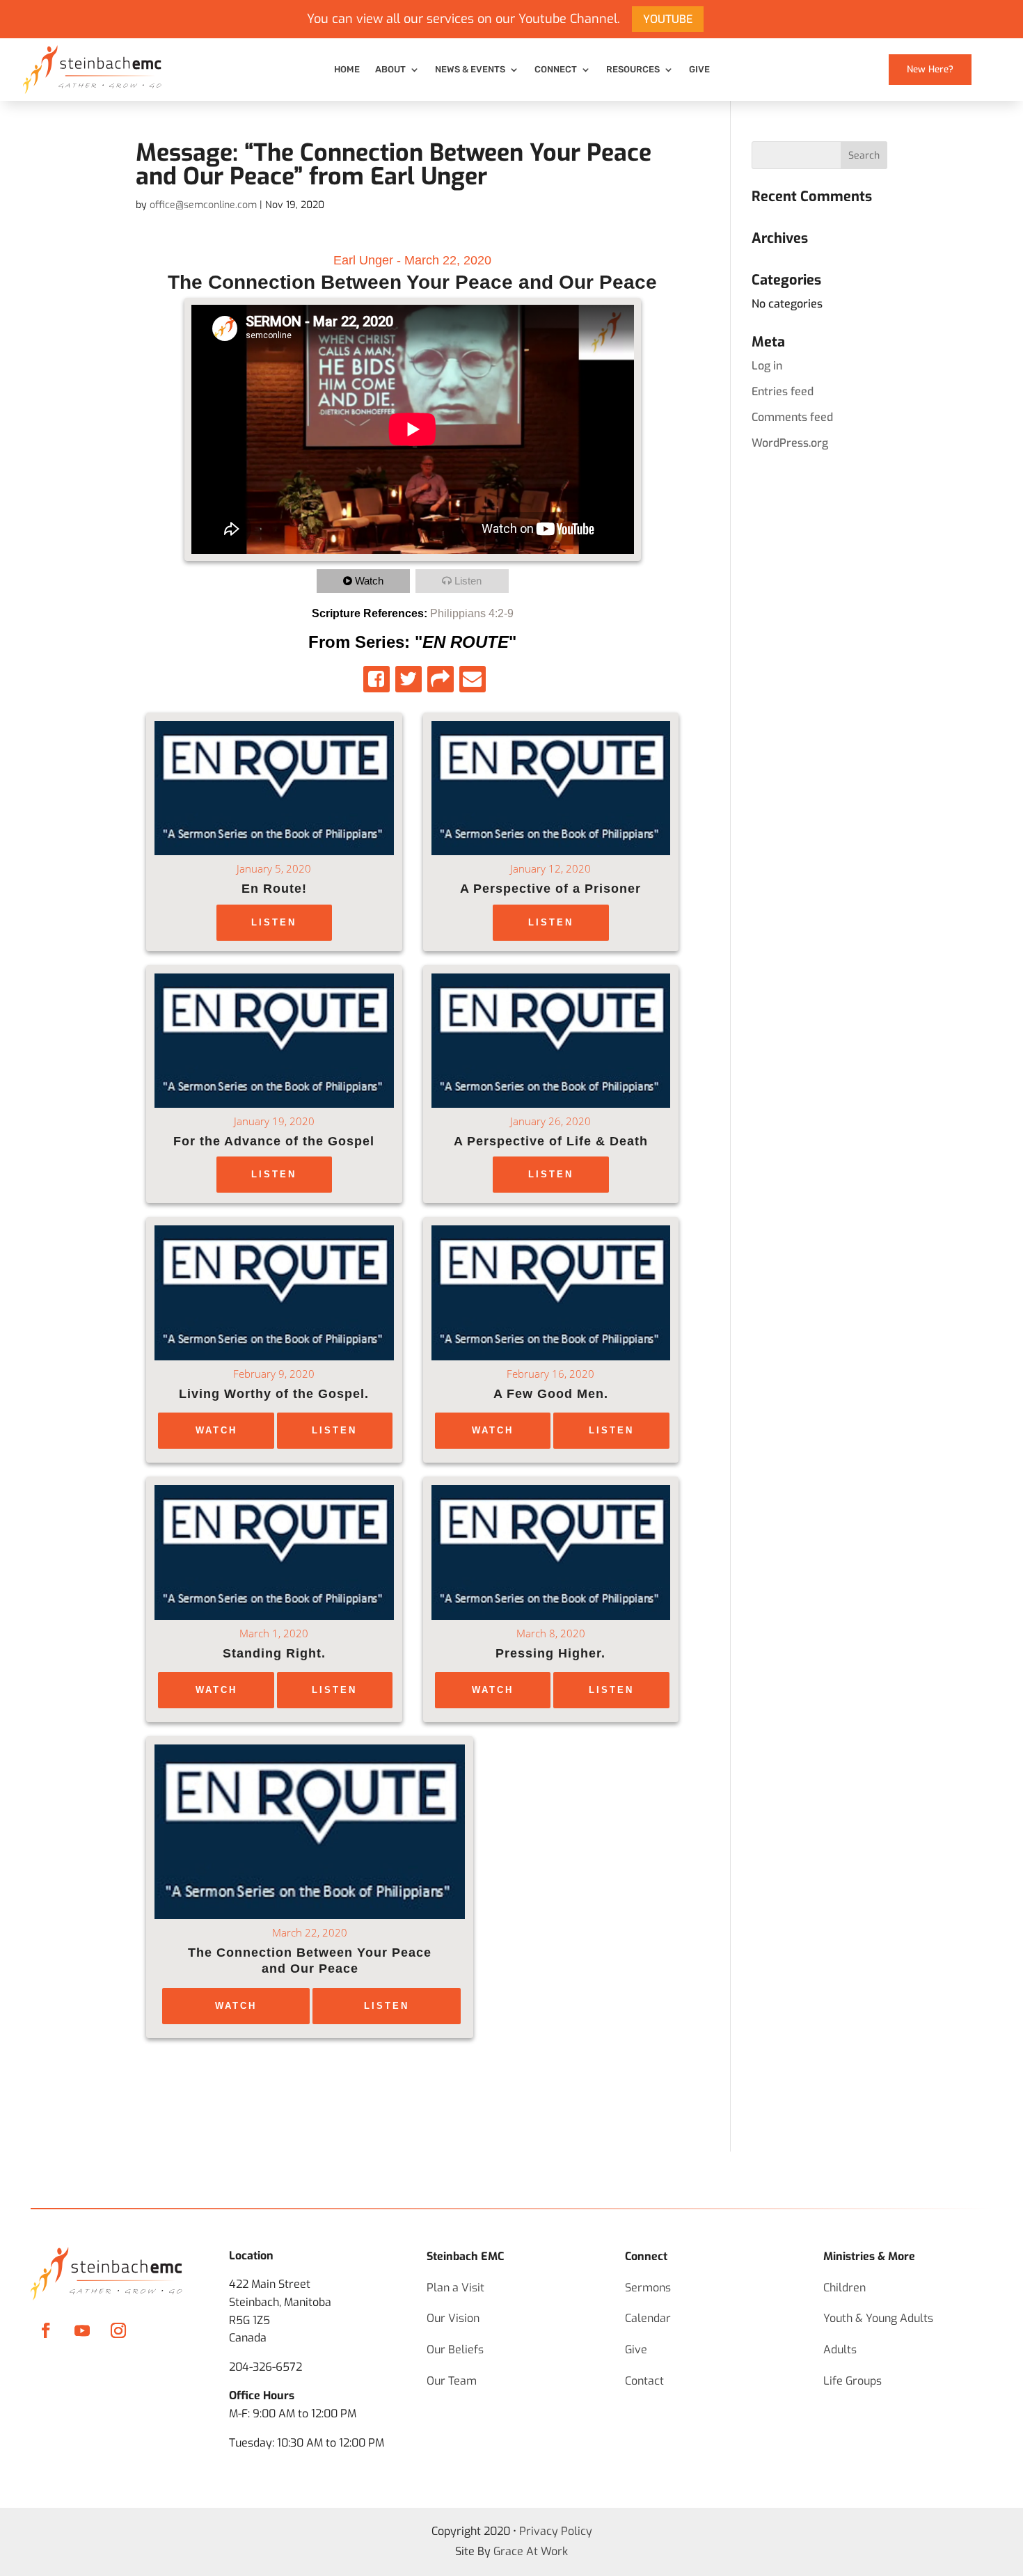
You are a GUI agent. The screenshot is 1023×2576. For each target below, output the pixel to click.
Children (844, 2288)
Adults (840, 2350)
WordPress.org (790, 443)
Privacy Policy (556, 2531)
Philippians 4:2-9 (472, 613)
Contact (644, 2381)
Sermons (648, 2288)
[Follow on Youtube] (82, 2330)
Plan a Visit (455, 2288)
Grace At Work (531, 2551)
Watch (369, 581)
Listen (468, 581)
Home (347, 70)
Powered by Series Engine (637, 2080)
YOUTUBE (668, 19)
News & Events (470, 70)
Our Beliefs (455, 2350)
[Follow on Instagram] (118, 2330)
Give (699, 70)
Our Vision (453, 2318)
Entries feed (783, 391)
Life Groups (852, 2381)
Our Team (452, 2381)
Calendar (648, 2318)
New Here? (930, 69)
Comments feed (792, 417)
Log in (767, 366)
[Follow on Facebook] (46, 2330)
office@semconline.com (203, 205)
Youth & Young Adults (878, 2318)
